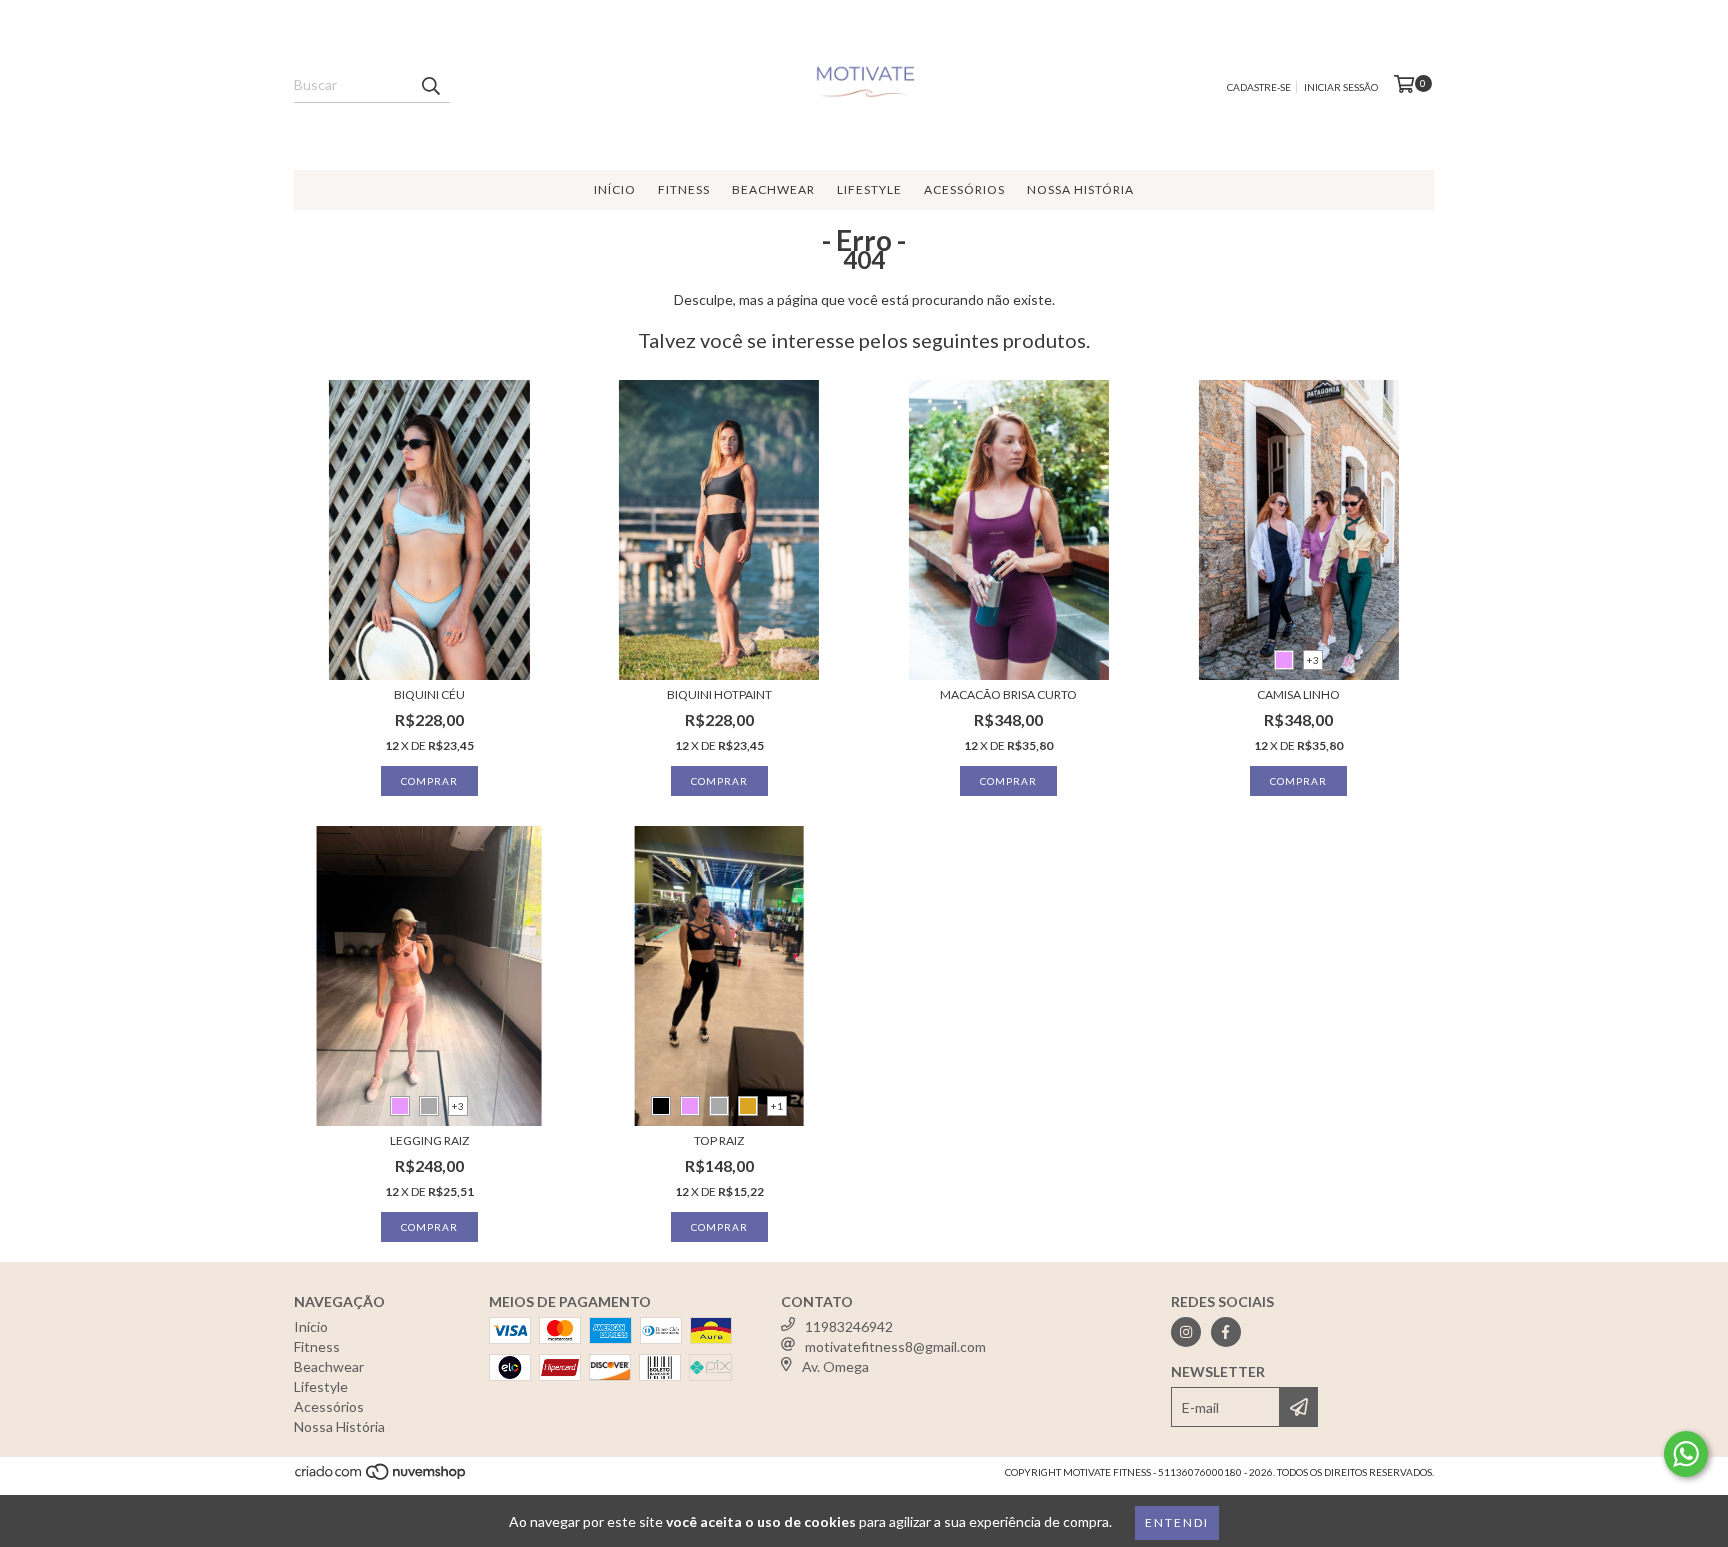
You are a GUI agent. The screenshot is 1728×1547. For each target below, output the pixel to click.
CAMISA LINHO (1298, 694)
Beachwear (773, 189)
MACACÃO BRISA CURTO (1008, 694)
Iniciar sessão (1341, 87)
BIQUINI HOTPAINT (719, 694)
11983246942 (849, 1326)
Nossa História (1080, 189)
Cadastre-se (1259, 87)
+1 (777, 1106)
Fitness (684, 189)
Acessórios (964, 189)
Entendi (1177, 1522)
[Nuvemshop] (381, 1477)
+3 (1313, 660)
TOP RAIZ (719, 1140)
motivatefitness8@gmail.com (895, 1346)
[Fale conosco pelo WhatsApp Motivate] (1686, 1454)
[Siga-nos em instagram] (1186, 1332)
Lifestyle (869, 189)
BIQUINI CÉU (429, 694)
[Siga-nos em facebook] (1226, 1332)
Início (615, 189)
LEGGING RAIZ (429, 1140)
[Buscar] (430, 85)
